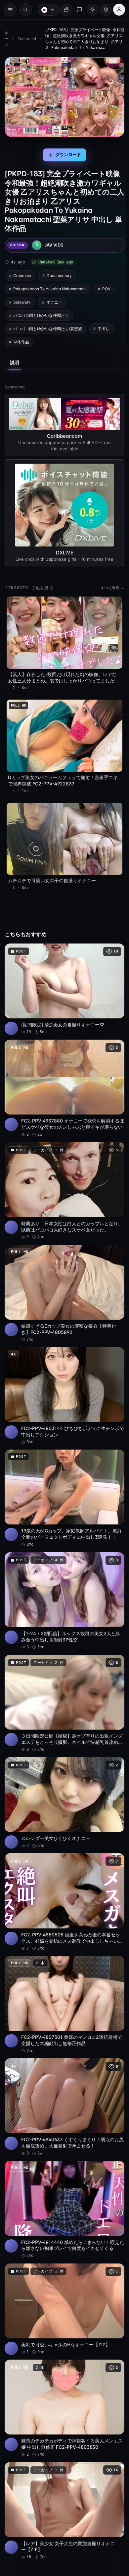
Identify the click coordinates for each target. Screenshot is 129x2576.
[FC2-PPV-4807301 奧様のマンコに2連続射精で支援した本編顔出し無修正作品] (63, 1974)
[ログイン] (116, 10)
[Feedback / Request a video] (76, 10)
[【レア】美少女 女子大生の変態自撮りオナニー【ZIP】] (63, 2469)
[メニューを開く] (10, 10)
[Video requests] (63, 10)
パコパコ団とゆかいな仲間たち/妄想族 (48, 326)
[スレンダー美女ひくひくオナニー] (63, 1776)
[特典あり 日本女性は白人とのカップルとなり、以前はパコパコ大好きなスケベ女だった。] (63, 1177)
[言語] (45, 10)
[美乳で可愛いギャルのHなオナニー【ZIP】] (63, 2272)
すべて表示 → (109, 585)
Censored (27, 39)
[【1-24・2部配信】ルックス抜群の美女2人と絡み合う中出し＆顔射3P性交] (63, 1578)
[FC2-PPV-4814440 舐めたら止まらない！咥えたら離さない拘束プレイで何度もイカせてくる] (63, 2175)
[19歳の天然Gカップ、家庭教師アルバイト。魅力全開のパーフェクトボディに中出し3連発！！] (63, 1478)
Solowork (22, 300)
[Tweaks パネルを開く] (103, 10)
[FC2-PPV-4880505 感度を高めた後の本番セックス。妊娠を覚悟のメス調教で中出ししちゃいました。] (63, 1873)
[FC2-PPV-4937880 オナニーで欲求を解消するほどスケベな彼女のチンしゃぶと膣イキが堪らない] (63, 1076)
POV (106, 286)
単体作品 (21, 340)
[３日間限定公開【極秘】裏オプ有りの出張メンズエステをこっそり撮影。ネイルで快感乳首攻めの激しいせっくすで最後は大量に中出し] (63, 1679)
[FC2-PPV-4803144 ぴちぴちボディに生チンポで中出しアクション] (63, 1377)
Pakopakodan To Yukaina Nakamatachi (50, 286)
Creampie (22, 273)
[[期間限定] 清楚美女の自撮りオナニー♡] (63, 979)
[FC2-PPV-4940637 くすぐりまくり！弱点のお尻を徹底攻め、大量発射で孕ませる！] (63, 2074)
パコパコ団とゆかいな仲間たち (41, 313)
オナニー (54, 300)
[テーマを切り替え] (89, 10)
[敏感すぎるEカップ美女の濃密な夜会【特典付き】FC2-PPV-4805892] (63, 1277)
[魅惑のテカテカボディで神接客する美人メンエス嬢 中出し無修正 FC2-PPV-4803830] (63, 2369)
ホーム (7, 39)
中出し (104, 326)
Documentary (59, 273)
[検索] (25, 10)
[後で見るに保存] (112, 941)
